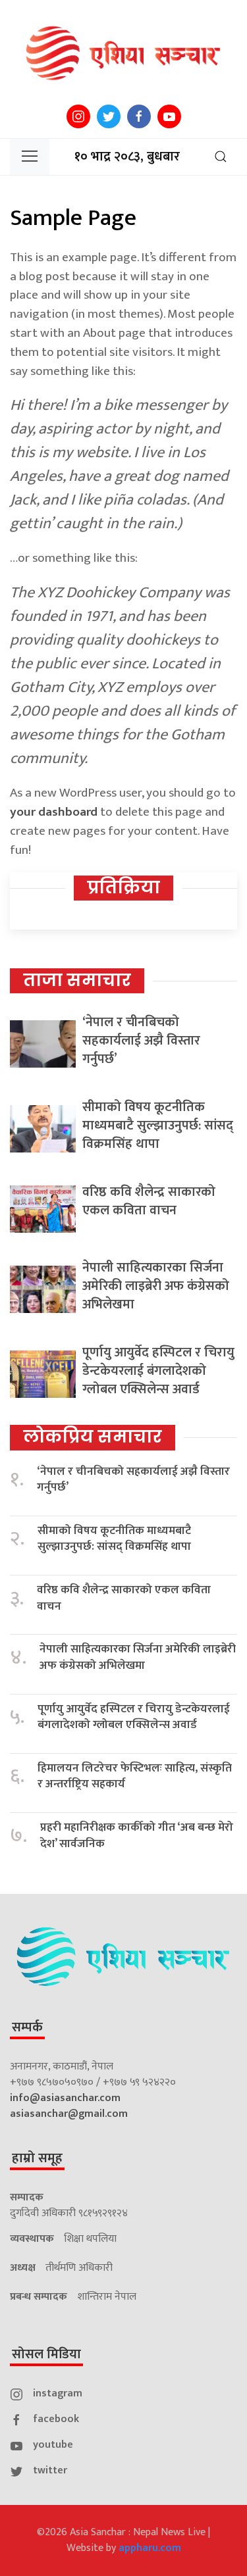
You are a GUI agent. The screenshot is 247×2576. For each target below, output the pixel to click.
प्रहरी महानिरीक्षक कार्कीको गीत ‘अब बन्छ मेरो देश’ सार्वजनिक (137, 1836)
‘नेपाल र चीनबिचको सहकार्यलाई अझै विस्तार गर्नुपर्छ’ (141, 1041)
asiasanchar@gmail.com (69, 2114)
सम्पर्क (27, 2027)
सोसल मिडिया (46, 2354)
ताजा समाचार (77, 980)
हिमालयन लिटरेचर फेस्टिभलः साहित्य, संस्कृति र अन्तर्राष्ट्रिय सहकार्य (135, 1776)
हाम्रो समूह (37, 2158)
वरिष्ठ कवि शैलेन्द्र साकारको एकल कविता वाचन (149, 1201)
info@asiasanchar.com (65, 2098)
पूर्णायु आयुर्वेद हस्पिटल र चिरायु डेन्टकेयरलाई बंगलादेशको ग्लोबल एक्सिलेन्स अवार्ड (158, 1371)
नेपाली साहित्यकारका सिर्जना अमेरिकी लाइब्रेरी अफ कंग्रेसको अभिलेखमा (156, 1286)
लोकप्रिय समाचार (93, 1437)
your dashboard (54, 812)
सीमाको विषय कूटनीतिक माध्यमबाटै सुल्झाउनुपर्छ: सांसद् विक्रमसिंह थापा (158, 1126)
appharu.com (150, 2548)
